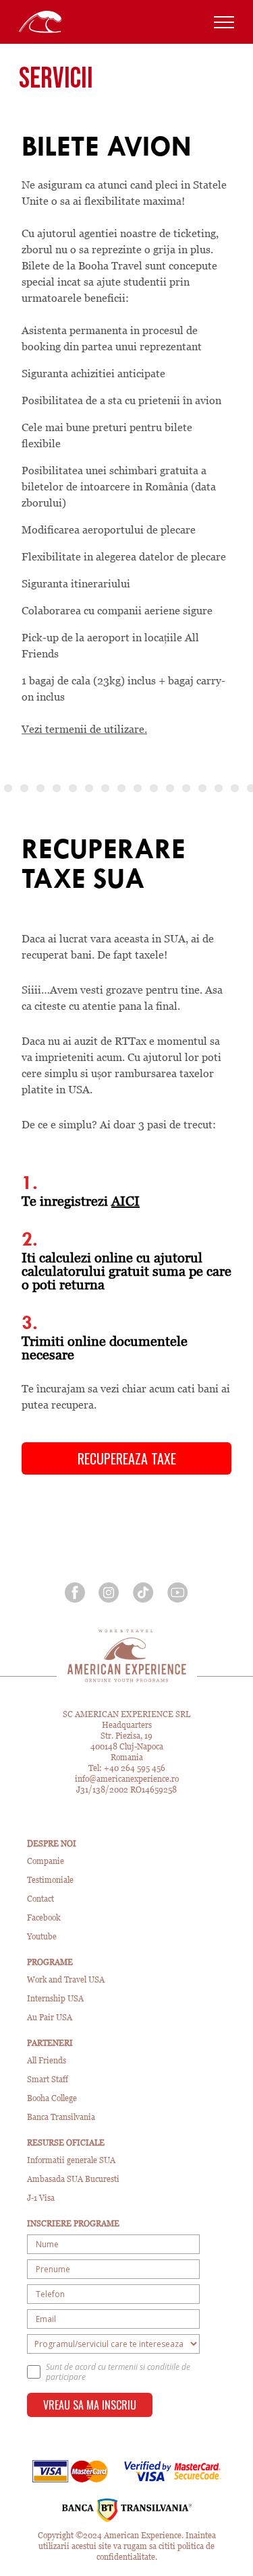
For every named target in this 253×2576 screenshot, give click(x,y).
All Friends (47, 2060)
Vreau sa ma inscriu (90, 2405)
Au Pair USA (50, 2017)
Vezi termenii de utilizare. (84, 729)
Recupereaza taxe (127, 1458)
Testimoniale (50, 1880)
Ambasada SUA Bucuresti (73, 2179)
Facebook (44, 1918)
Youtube (42, 1936)
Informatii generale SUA (71, 2160)
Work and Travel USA (66, 1979)
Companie (46, 1861)
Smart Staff (48, 2079)
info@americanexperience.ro (127, 1779)
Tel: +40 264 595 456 (127, 1768)
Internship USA (55, 1998)
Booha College (52, 2098)
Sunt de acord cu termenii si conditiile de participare (118, 2372)
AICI (125, 1201)
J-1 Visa (41, 2198)
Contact (40, 1899)
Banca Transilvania (61, 2117)
